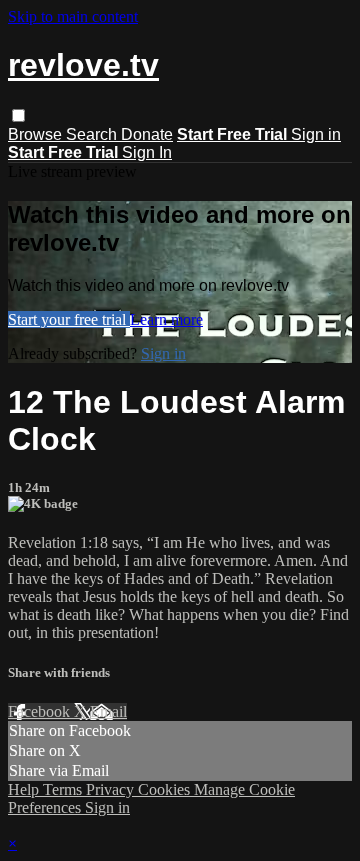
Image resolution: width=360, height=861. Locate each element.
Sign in (316, 134)
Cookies (166, 789)
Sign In (147, 152)
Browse (37, 134)
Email (108, 711)
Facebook (41, 711)
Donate (147, 134)
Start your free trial (69, 319)
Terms (64, 789)
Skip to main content (73, 16)
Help (25, 789)
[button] (18, 115)
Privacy (112, 789)
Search (93, 134)
